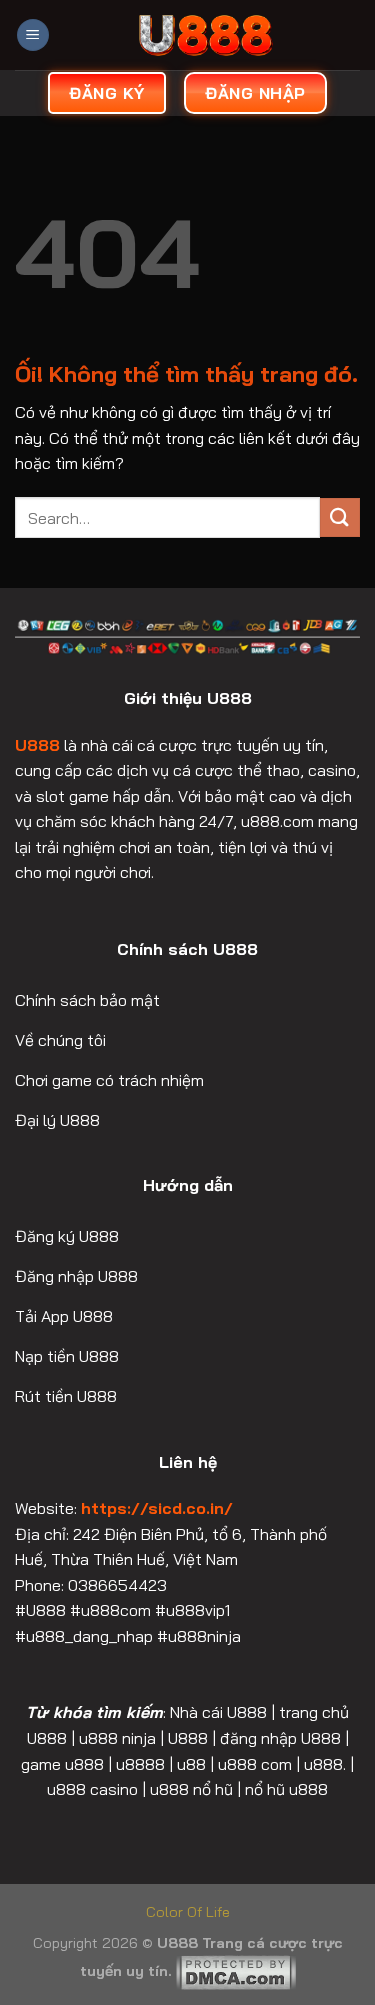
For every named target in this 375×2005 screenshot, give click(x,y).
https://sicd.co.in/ (157, 1508)
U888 (37, 745)
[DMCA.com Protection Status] (236, 1971)
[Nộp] (340, 517)
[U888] (205, 35)
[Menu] (33, 35)
